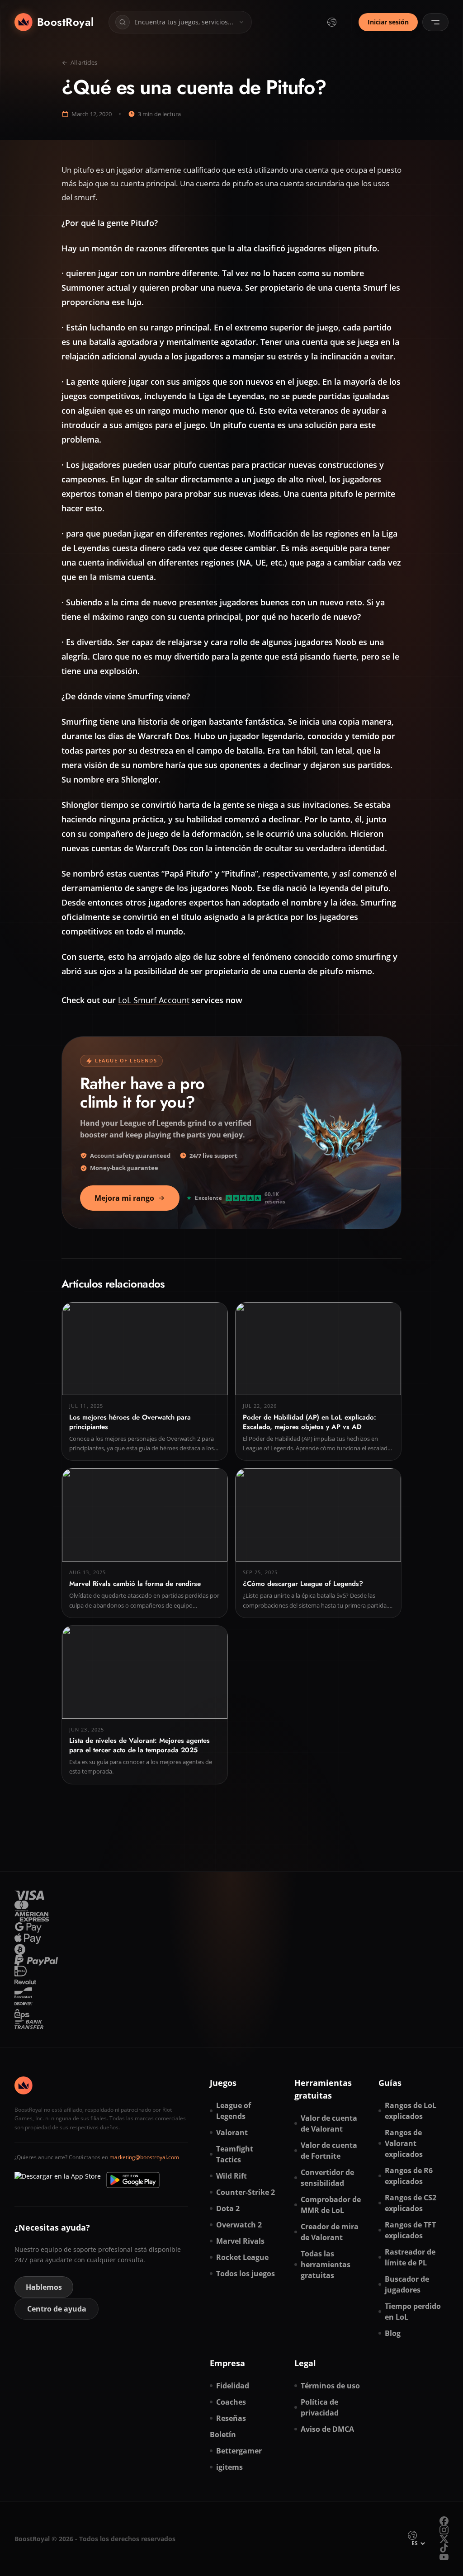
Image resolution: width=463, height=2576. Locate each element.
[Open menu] (435, 22)
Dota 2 (228, 2208)
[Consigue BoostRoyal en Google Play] (133, 2180)
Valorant (232, 2133)
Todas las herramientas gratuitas (326, 2265)
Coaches (231, 2402)
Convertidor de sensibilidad (327, 2178)
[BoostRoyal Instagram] (444, 2530)
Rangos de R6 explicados (409, 2176)
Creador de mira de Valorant (330, 2232)
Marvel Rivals (240, 2241)
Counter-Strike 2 (246, 2192)
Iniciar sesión (388, 22)
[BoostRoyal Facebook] (444, 2521)
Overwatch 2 (239, 2225)
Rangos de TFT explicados (410, 2230)
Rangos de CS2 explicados (411, 2203)
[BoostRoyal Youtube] (444, 2557)
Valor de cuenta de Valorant (329, 2123)
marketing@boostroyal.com (144, 2157)
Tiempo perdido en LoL (413, 2312)
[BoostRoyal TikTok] (444, 2548)
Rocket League (242, 2257)
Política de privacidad (320, 2407)
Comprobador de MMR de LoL (331, 2205)
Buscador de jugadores (407, 2284)
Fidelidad (233, 2386)
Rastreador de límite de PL (410, 2257)
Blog (393, 2333)
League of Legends (234, 2111)
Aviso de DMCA (327, 2429)
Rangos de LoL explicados (411, 2111)
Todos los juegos (246, 2274)
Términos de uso (330, 2386)
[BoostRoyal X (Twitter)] (444, 2539)
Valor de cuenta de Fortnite (329, 2151)
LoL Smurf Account (154, 1000)
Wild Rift (231, 2176)
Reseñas (231, 2418)
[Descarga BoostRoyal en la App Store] (58, 2180)
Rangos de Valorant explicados (404, 2143)
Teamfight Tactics (235, 2154)
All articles (84, 62)
